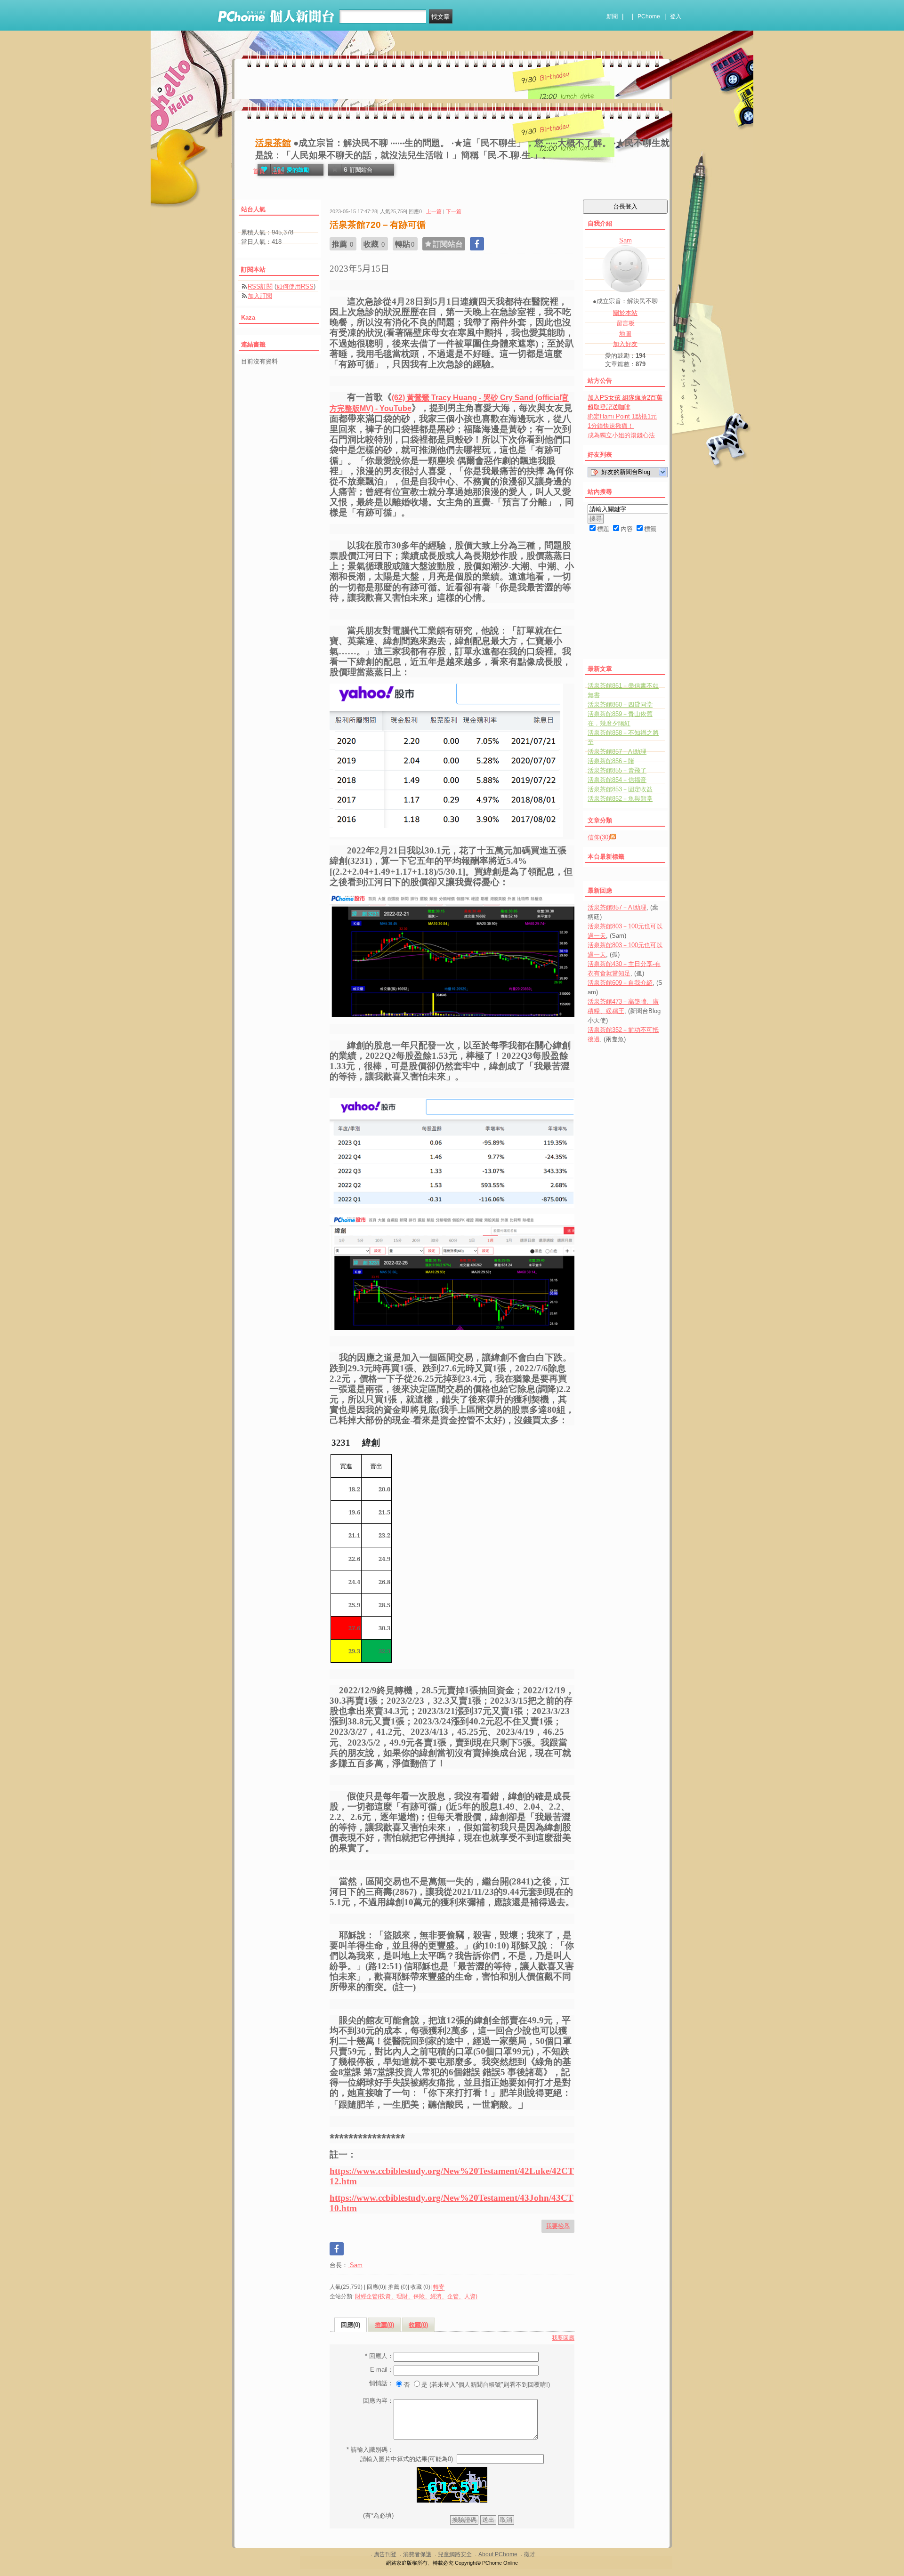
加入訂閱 (260, 296)
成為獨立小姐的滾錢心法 (621, 435)
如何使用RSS (295, 286)
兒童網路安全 (455, 2554)
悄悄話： (381, 2383)
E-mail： (382, 2370)
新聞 (612, 16)
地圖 (625, 334)
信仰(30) (599, 837)
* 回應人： (379, 2356)
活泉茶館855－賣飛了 (617, 770)
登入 (676, 16)
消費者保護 (417, 2554)
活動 (278, 171)
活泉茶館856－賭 (611, 761)
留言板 (626, 323)
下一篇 (454, 211)
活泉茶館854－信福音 (617, 780)
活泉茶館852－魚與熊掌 (620, 799)
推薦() (384, 2325)
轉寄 (439, 2287)
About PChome (498, 2554)
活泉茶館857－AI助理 (617, 752)
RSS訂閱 (260, 286)
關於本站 (625, 313)
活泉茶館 (273, 143)
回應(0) (351, 2325)
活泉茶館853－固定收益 (620, 789)
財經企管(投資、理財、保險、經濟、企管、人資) (416, 2296)
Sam (355, 2265)
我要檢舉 (558, 2226)
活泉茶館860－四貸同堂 (620, 704)
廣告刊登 (385, 2554)
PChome (649, 16)
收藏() (418, 2325)
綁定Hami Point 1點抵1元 (622, 416)
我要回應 (563, 2338)
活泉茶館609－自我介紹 (620, 983)
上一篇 (434, 211)
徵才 (530, 2554)
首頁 (259, 171)
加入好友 (625, 344)
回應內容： (378, 2401)
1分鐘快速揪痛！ (611, 426)
